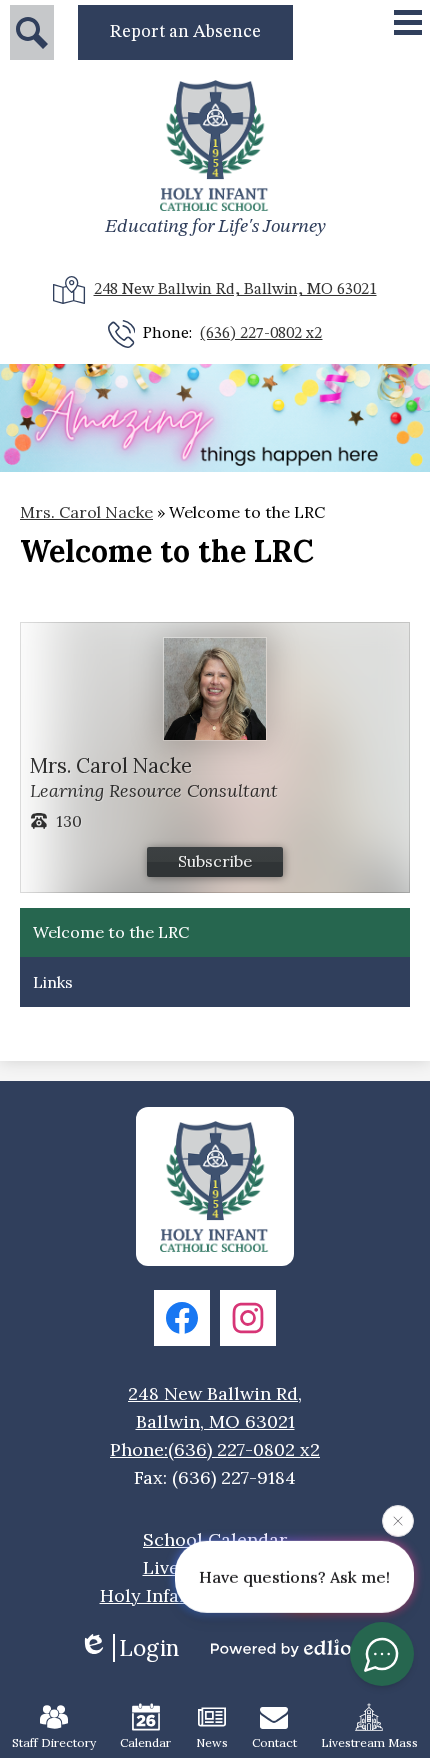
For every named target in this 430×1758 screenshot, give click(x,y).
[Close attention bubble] (398, 1519)
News (212, 1742)
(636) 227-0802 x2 (261, 334)
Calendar (145, 1742)
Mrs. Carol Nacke (86, 512)
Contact (274, 1742)
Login (149, 1648)
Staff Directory (54, 1742)
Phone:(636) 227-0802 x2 (215, 1449)
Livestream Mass (369, 1742)
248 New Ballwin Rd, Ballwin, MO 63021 (235, 290)
